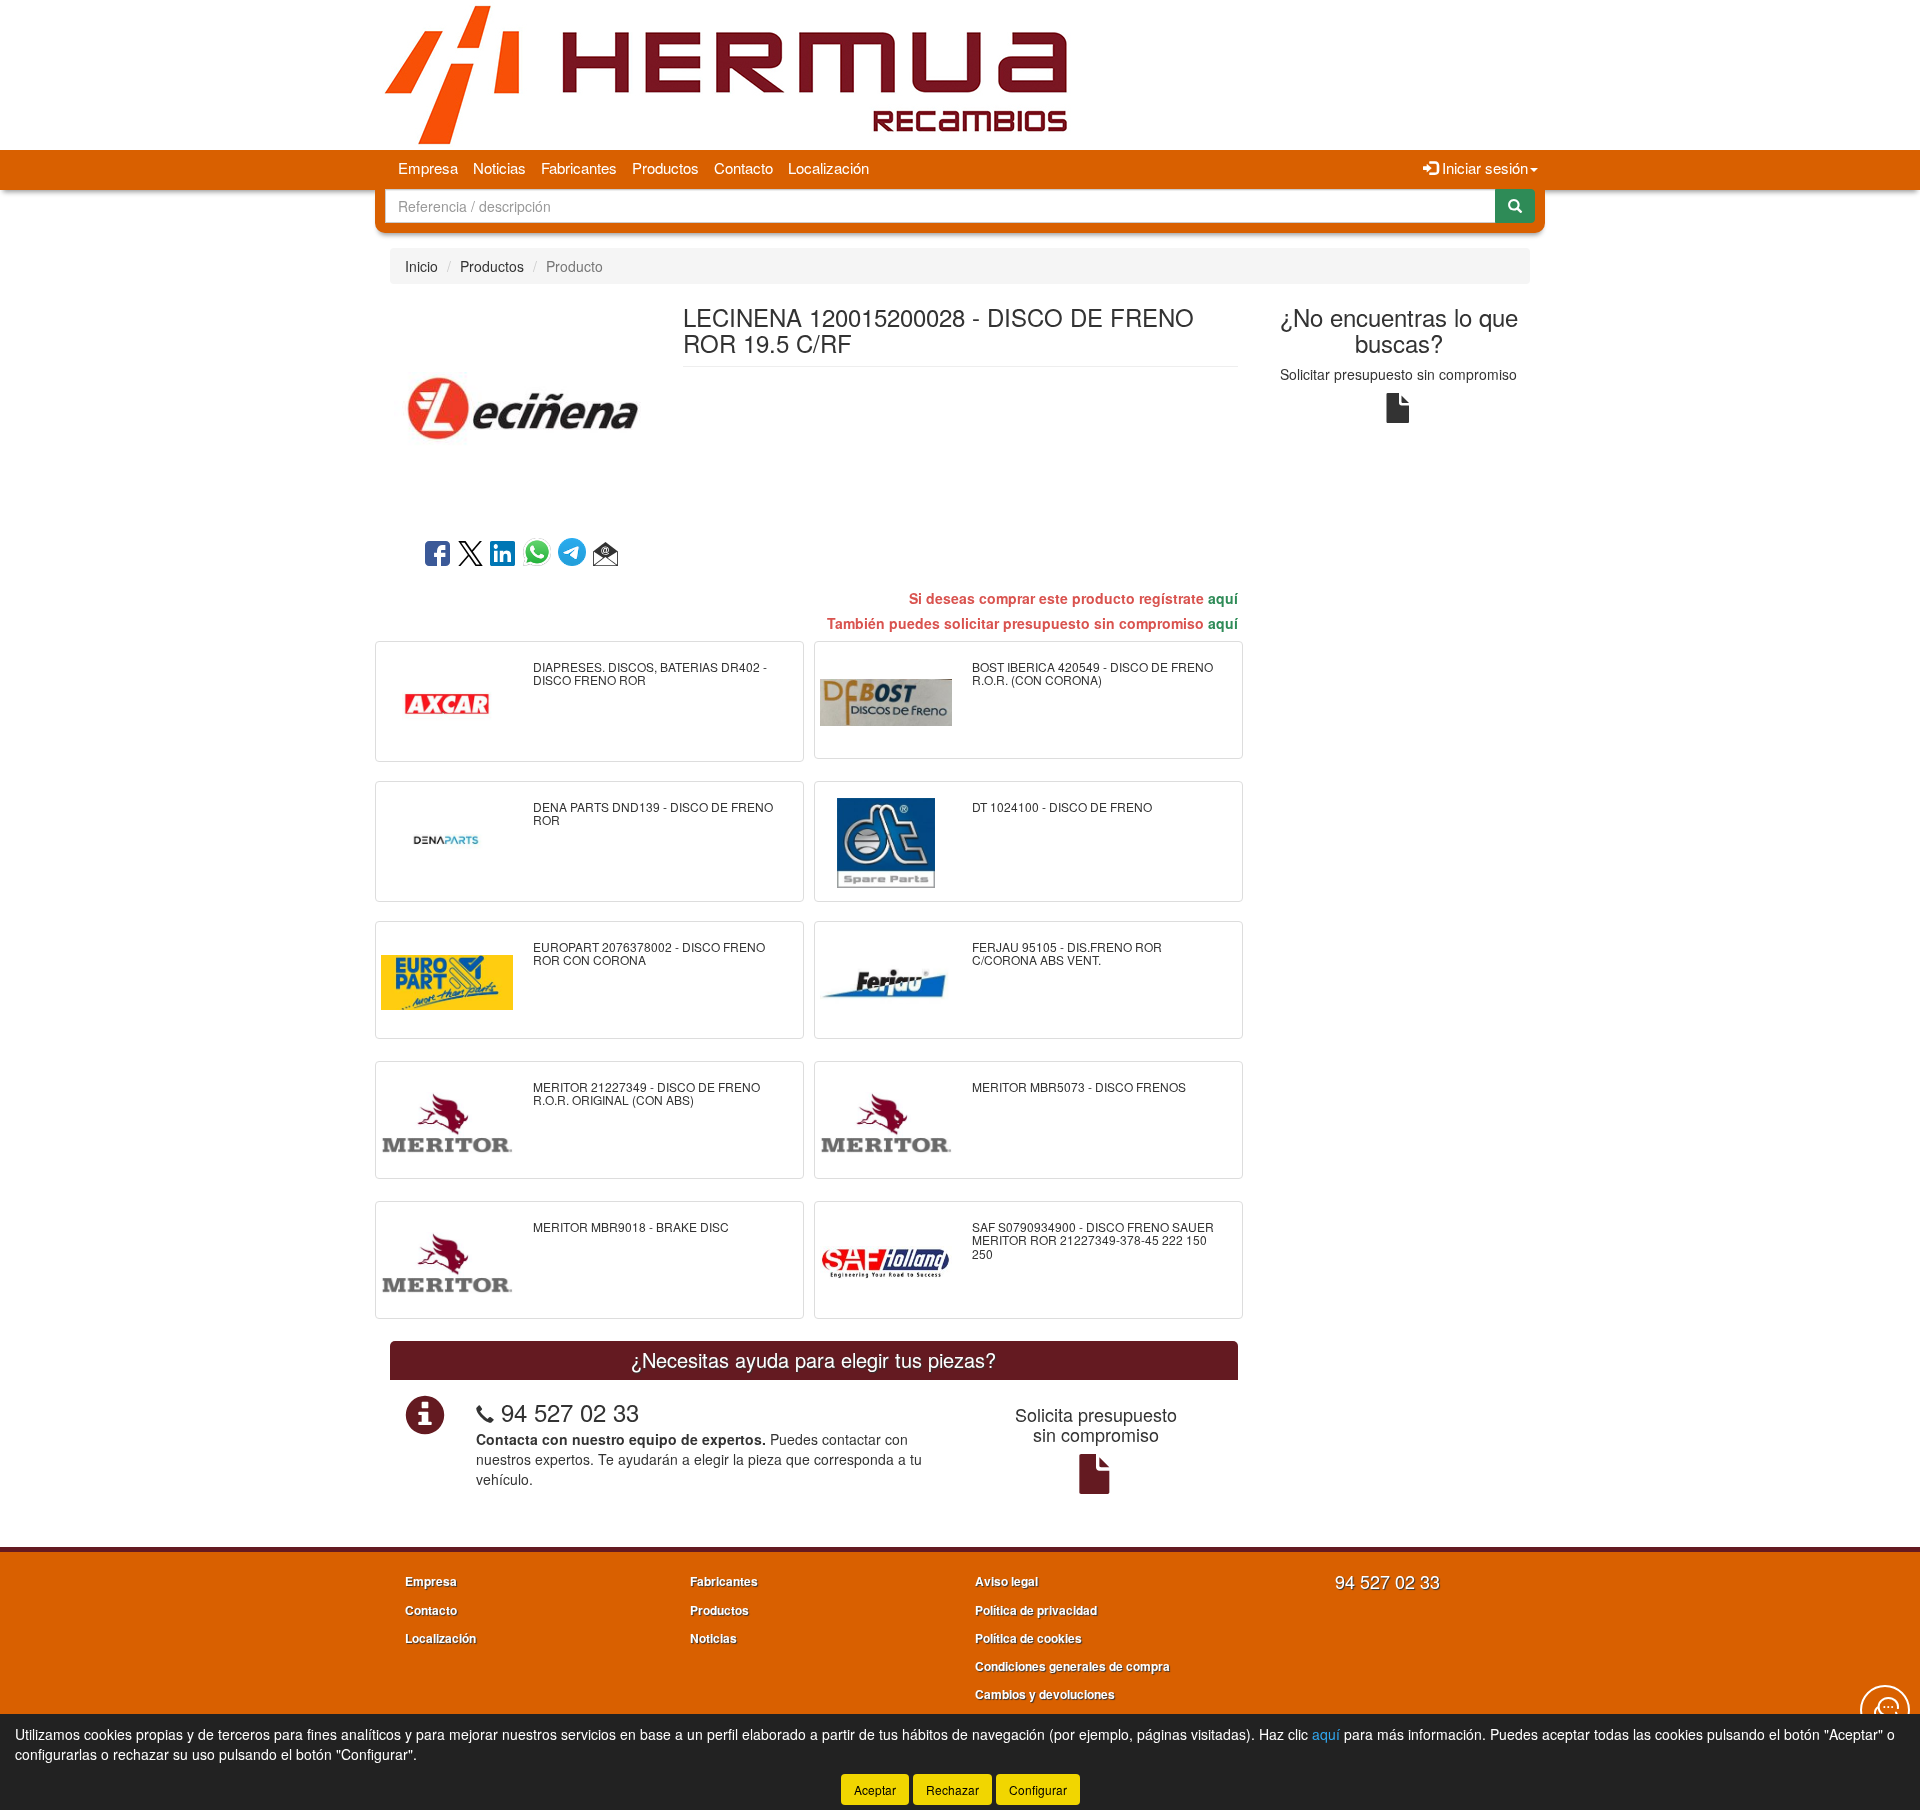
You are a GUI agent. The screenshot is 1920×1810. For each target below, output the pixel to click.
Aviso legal (1006, 1581)
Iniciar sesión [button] (1483, 167)
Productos (665, 167)
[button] (605, 555)
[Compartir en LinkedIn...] (503, 555)
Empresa (428, 167)
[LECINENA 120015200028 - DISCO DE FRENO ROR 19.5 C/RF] (521, 409)
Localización (828, 167)
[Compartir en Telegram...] (575, 555)
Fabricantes (579, 167)
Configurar (1038, 1789)
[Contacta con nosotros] (1885, 1710)
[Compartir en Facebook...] (437, 555)
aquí (1223, 598)
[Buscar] (1515, 206)
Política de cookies (1028, 1638)
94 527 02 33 (570, 1411)
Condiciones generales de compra (1072, 1666)
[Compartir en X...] (470, 555)
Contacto (743, 167)
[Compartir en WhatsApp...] (540, 555)
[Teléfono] (485, 1411)
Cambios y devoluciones (1045, 1694)
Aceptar (875, 1789)
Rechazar (952, 1789)
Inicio (421, 266)
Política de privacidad (1036, 1610)
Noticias (499, 167)
